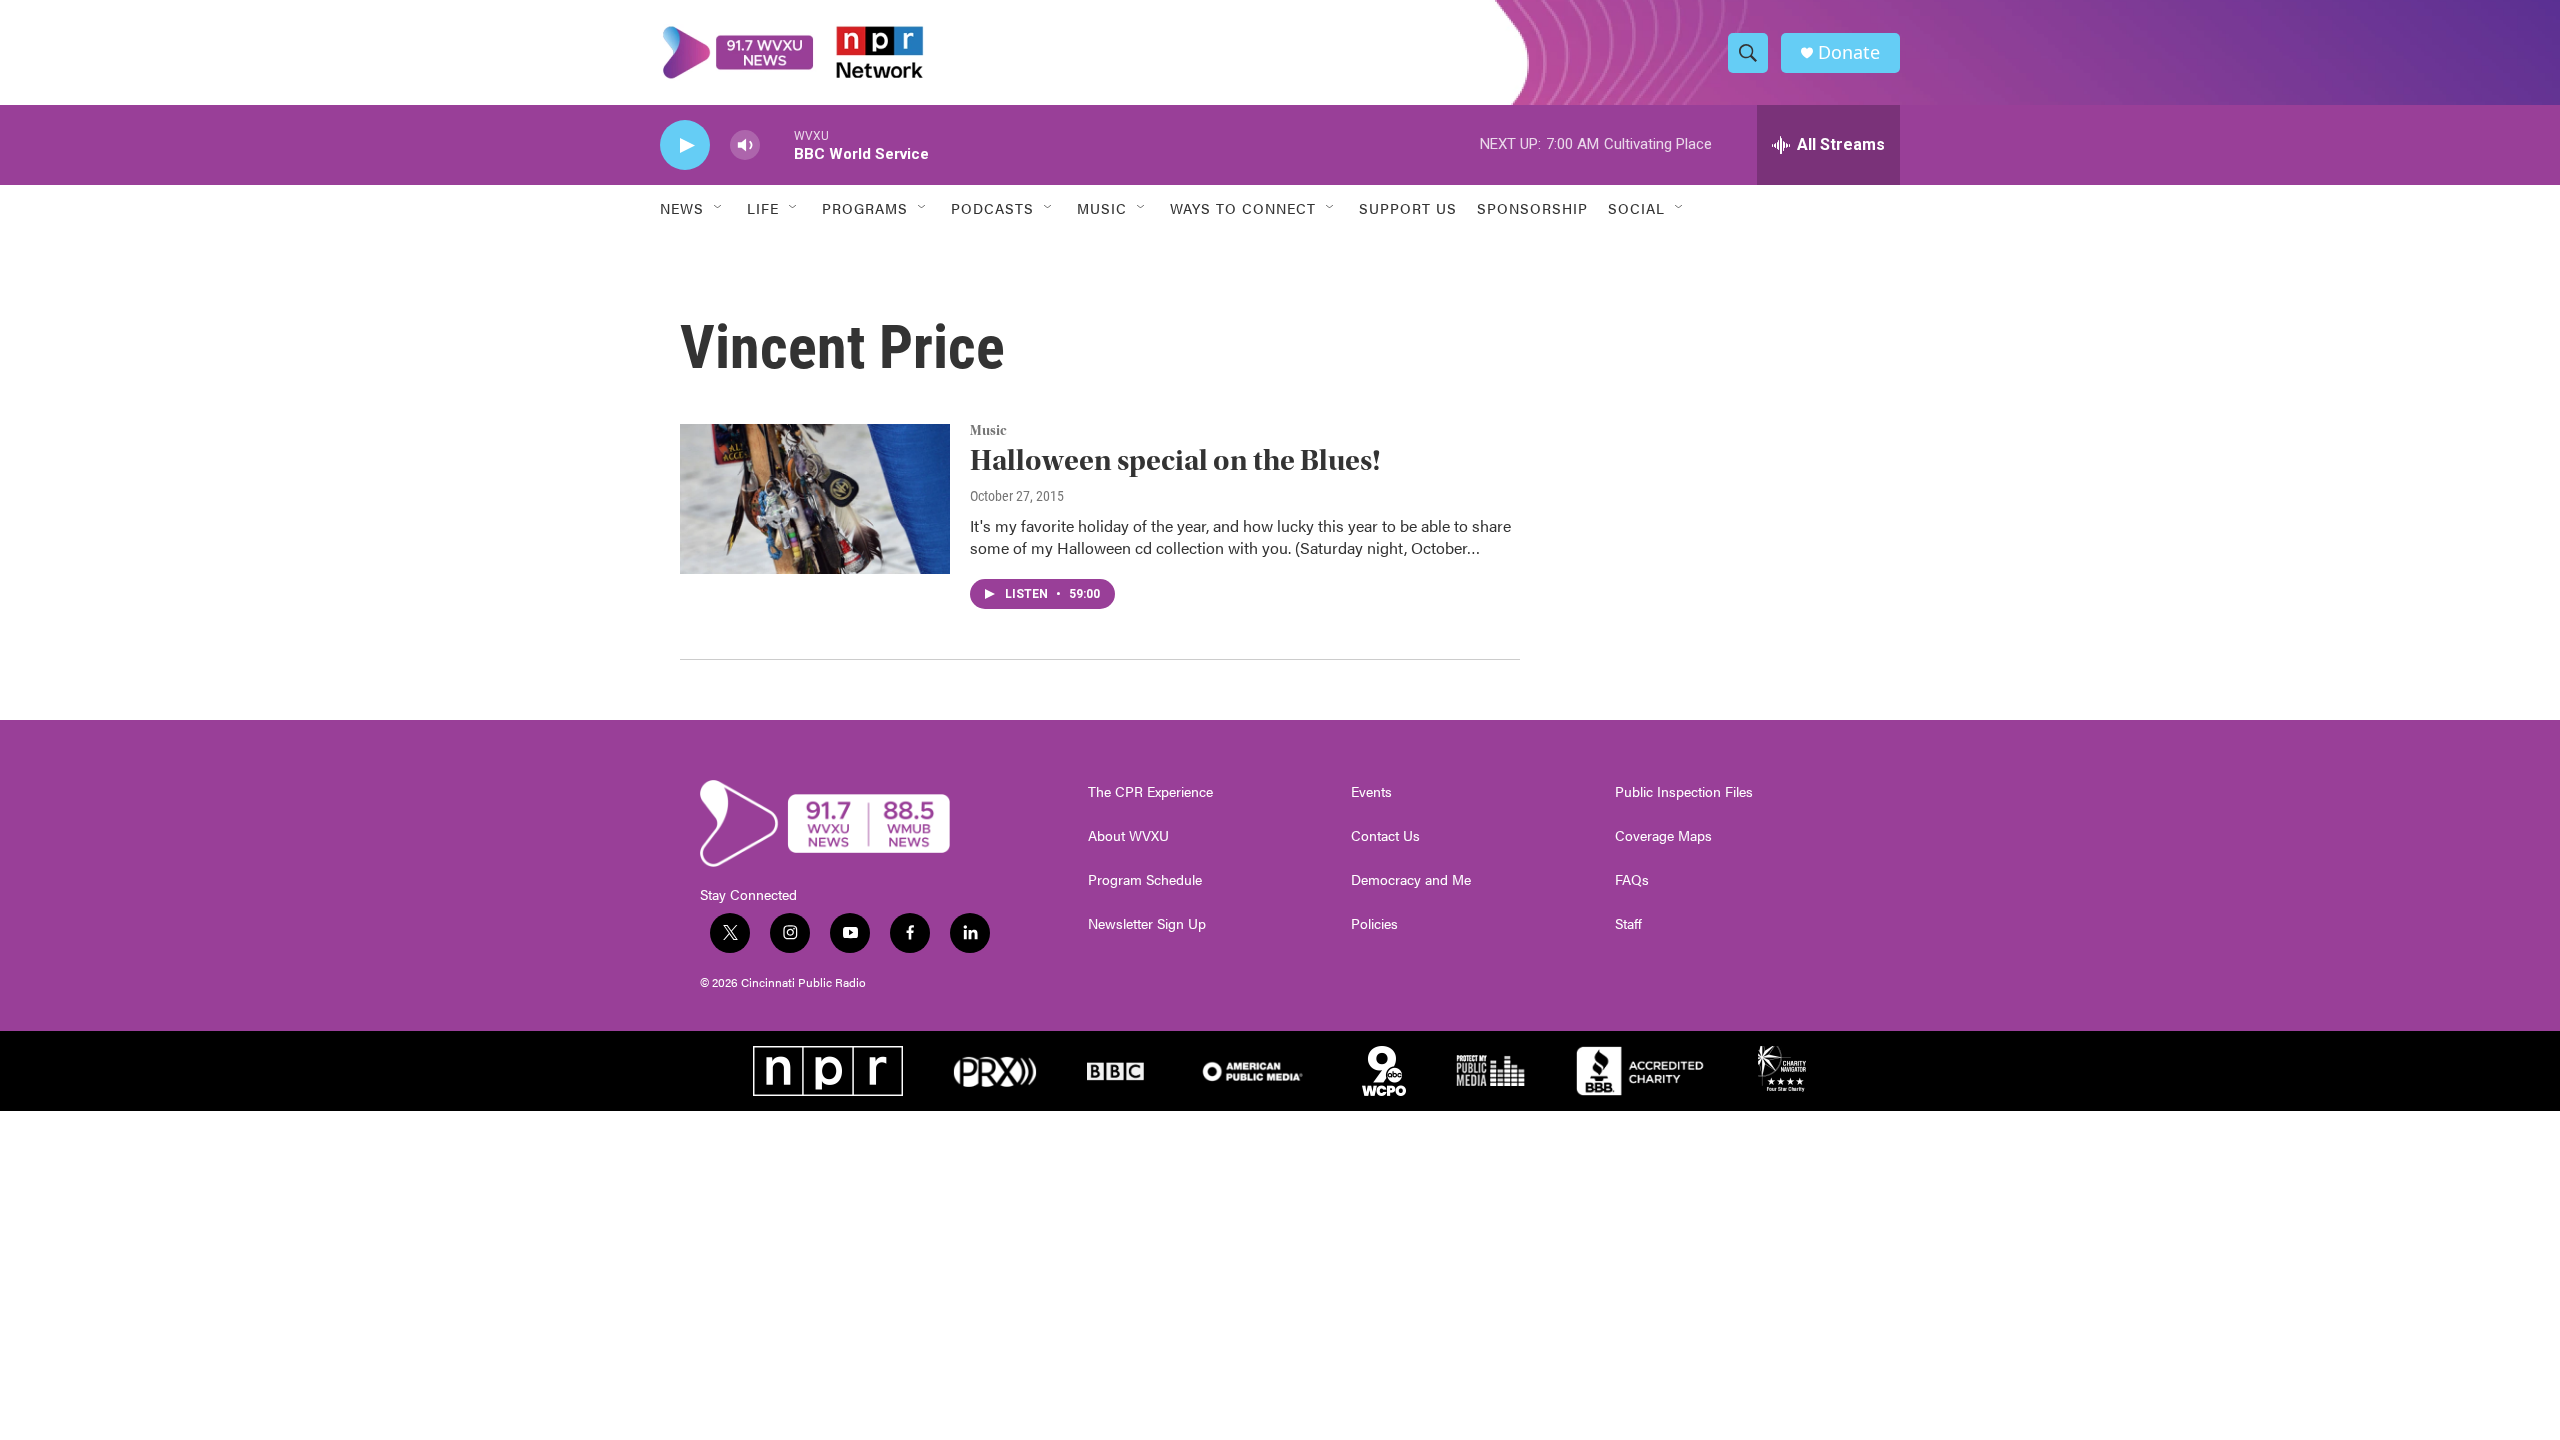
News (682, 208)
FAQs (1632, 880)
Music (988, 431)
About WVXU (1128, 836)
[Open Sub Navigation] (719, 208)
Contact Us (1385, 836)
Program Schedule (1145, 880)
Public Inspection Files (1684, 792)
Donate (1849, 52)
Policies (1374, 924)
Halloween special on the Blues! (1175, 460)
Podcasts (992, 208)
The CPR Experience (1150, 792)
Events (1371, 792)
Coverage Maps (1663, 836)
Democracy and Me (1411, 880)
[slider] (777, 144)
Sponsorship (1532, 208)
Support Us (1408, 208)
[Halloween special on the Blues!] (815, 499)
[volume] (745, 145)
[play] (685, 145)
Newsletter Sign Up (1147, 924)
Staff (1628, 924)
